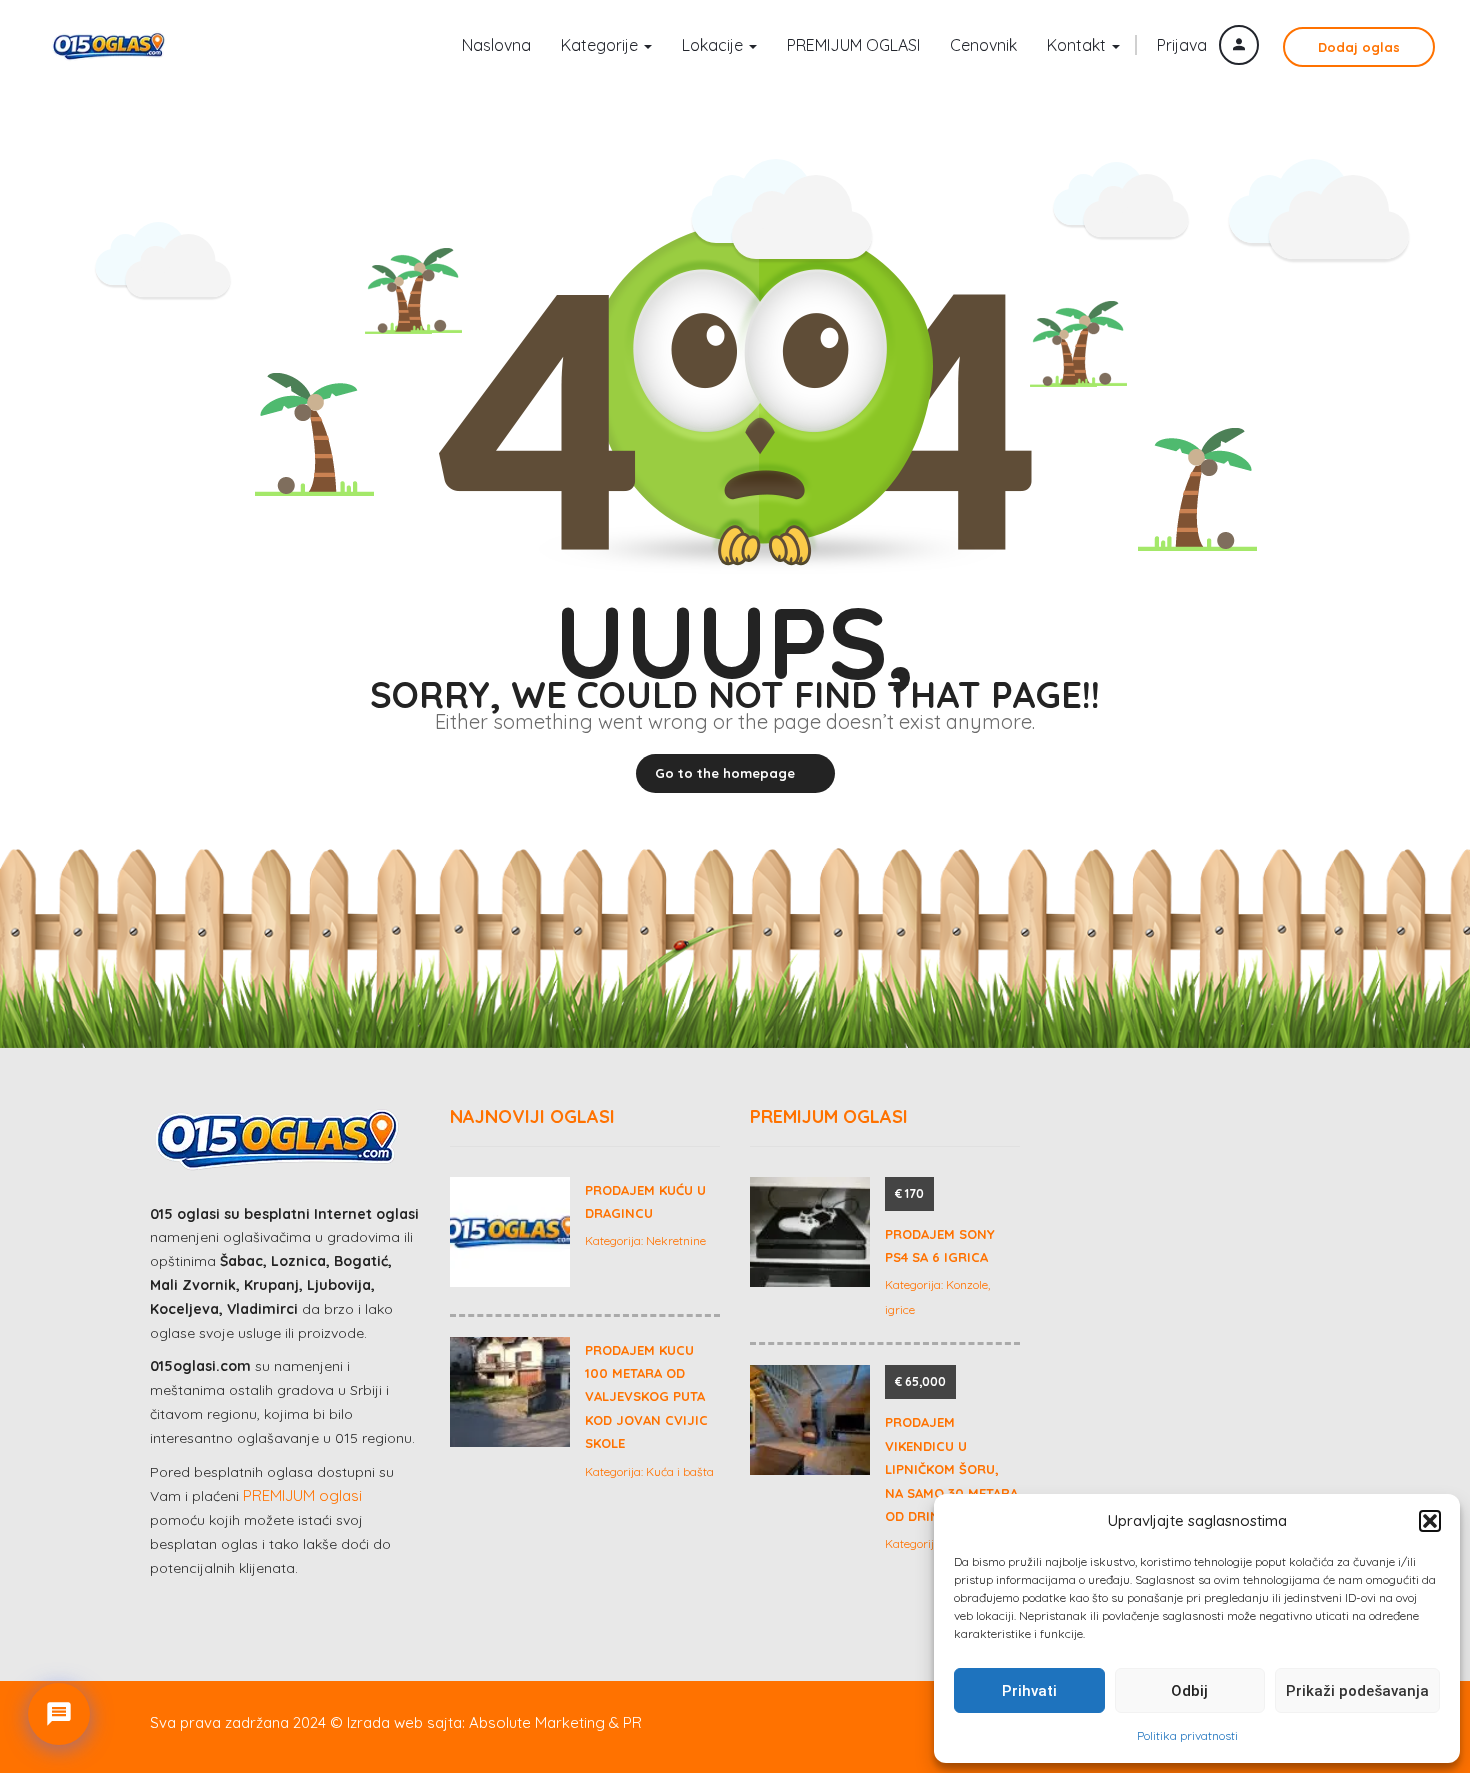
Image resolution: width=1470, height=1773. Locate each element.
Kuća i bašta (680, 1471)
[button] (1430, 1521)
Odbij (1189, 1691)
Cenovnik (983, 45)
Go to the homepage (725, 773)
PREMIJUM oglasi (302, 1495)
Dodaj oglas (1359, 47)
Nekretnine (676, 1240)
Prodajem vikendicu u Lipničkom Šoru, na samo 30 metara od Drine (951, 1469)
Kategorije (601, 45)
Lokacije (714, 45)
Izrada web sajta (404, 1722)
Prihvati (1029, 1691)
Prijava (1184, 45)
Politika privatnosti (1187, 1735)
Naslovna (496, 45)
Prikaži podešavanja (1357, 1691)
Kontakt (1078, 45)
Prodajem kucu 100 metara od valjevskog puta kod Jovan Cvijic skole (646, 1397)
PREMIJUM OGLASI (853, 45)
